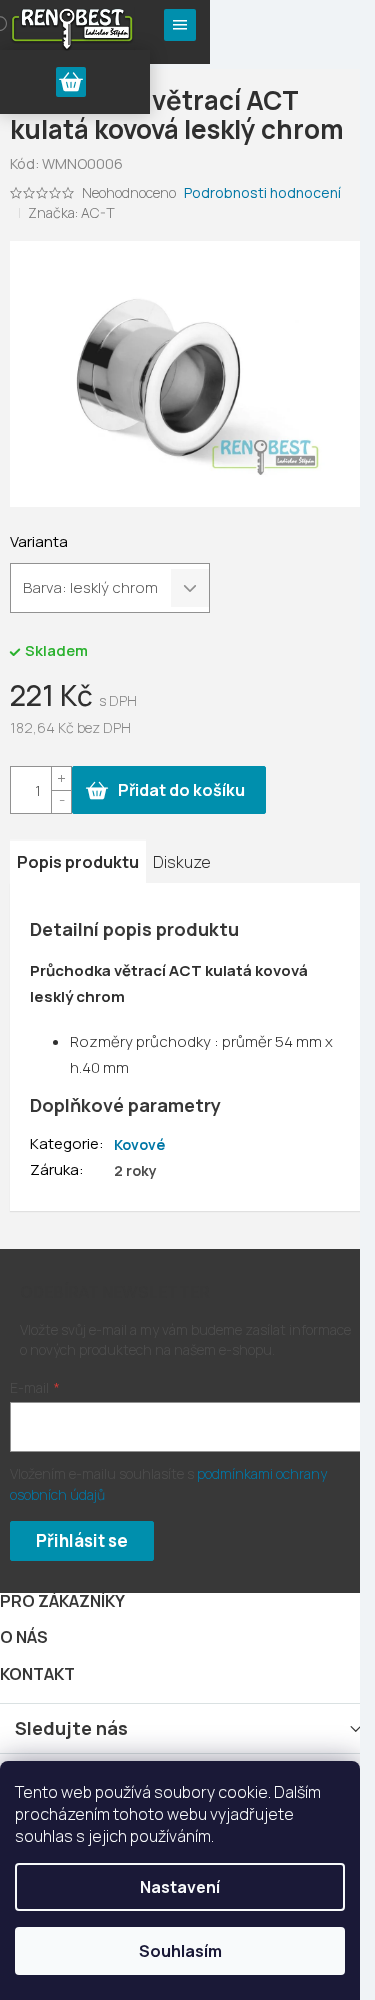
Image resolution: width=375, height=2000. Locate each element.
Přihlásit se (82, 1540)
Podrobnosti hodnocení (262, 192)
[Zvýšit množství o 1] (61, 778)
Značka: (71, 212)
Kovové (139, 1144)
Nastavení (180, 1887)
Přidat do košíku (181, 790)
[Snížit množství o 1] (61, 801)
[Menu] (180, 25)
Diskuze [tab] (182, 862)
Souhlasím (180, 1951)
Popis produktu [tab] (78, 862)
